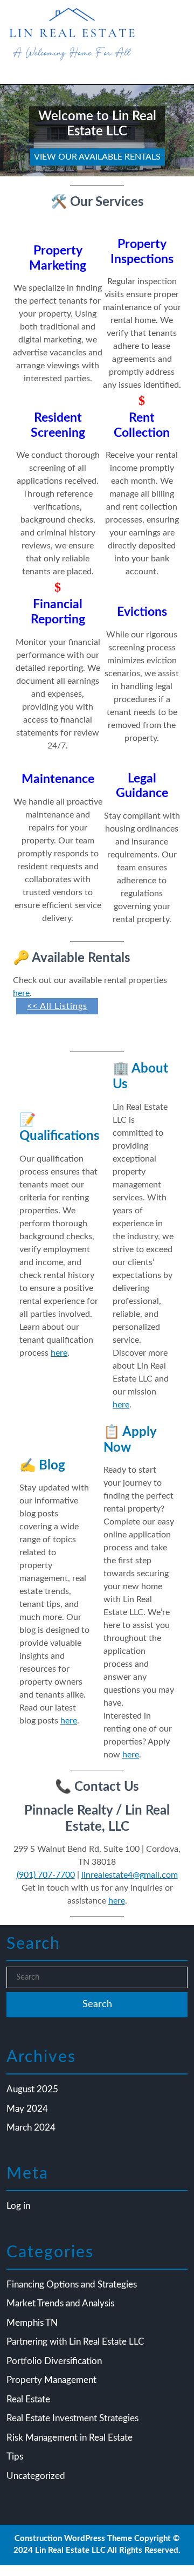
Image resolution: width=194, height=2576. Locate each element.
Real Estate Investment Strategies (72, 2418)
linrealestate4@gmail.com (130, 1875)
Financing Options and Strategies (72, 2285)
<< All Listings (57, 1006)
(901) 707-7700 (46, 1875)
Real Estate (28, 2399)
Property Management (51, 2380)
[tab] (18, 75)
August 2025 (32, 2089)
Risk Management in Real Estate (70, 2438)
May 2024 (27, 2109)
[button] (15, 130)
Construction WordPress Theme (73, 2539)
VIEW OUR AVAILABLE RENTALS (95, 155)
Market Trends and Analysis (60, 2303)
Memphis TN (32, 2323)
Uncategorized (36, 2476)
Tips (15, 2457)
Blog (42, 1465)
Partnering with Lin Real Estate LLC (75, 2342)
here (21, 993)
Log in (18, 2206)
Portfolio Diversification (54, 2361)
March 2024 (31, 2128)
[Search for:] (97, 1978)
